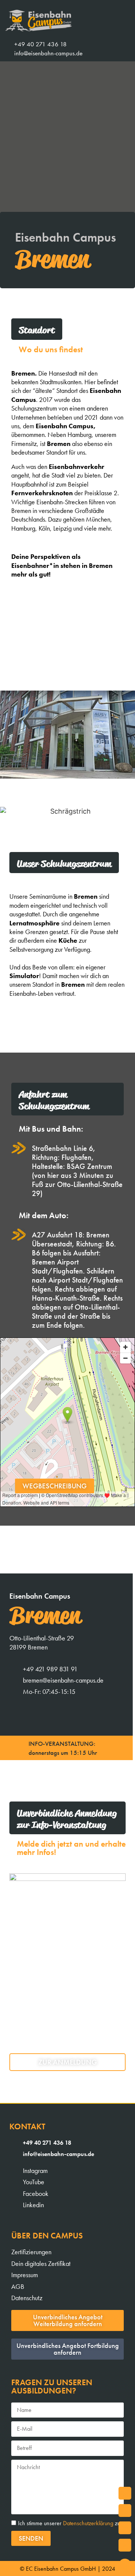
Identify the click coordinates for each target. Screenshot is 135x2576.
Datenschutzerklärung (88, 2523)
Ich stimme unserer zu (69, 2523)
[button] (126, 49)
